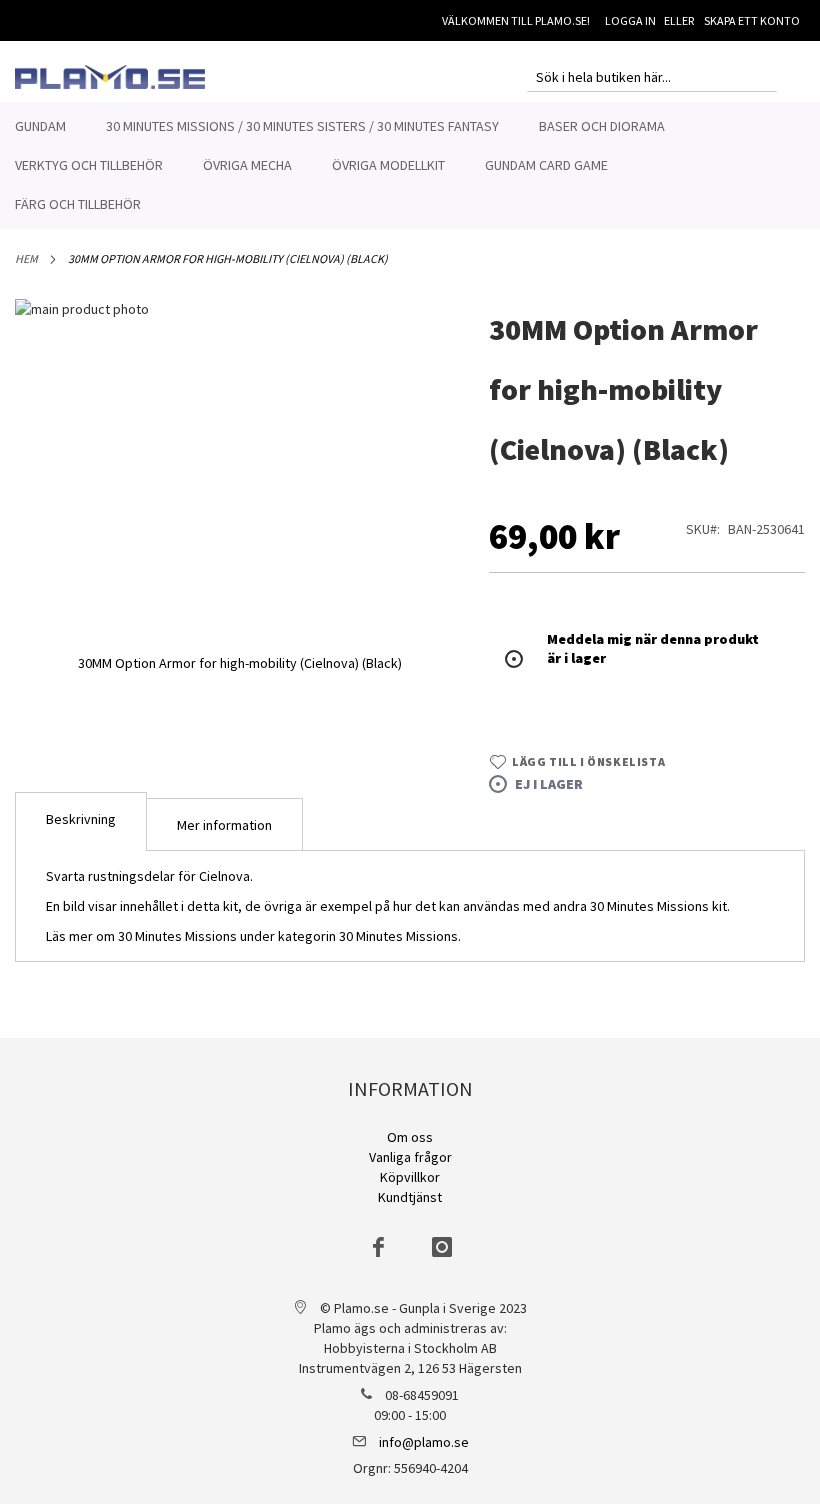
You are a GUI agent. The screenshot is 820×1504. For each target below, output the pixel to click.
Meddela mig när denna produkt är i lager (653, 648)
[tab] (81, 821)
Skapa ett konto (752, 20)
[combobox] (652, 77)
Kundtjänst (410, 1197)
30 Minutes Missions (398, 936)
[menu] (410, 165)
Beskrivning (81, 819)
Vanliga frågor (410, 1157)
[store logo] (110, 77)
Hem (26, 258)
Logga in (630, 20)
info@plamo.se (424, 1442)
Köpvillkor (410, 1177)
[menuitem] (40, 126)
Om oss (410, 1137)
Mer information (224, 825)
